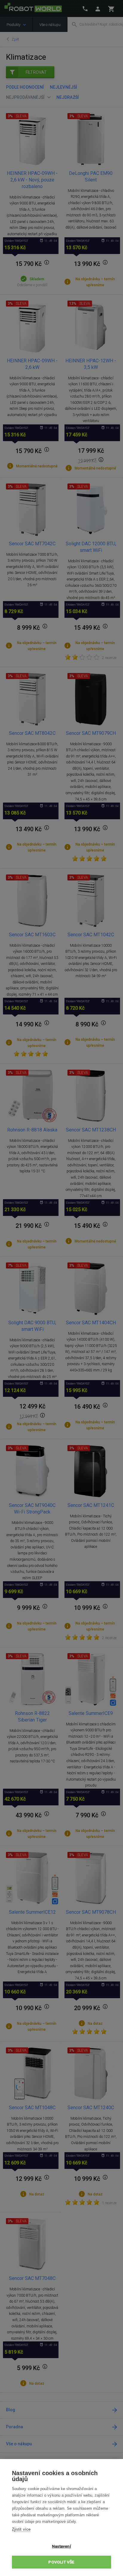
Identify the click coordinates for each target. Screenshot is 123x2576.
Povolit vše (61, 2562)
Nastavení (61, 2546)
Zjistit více (21, 2529)
